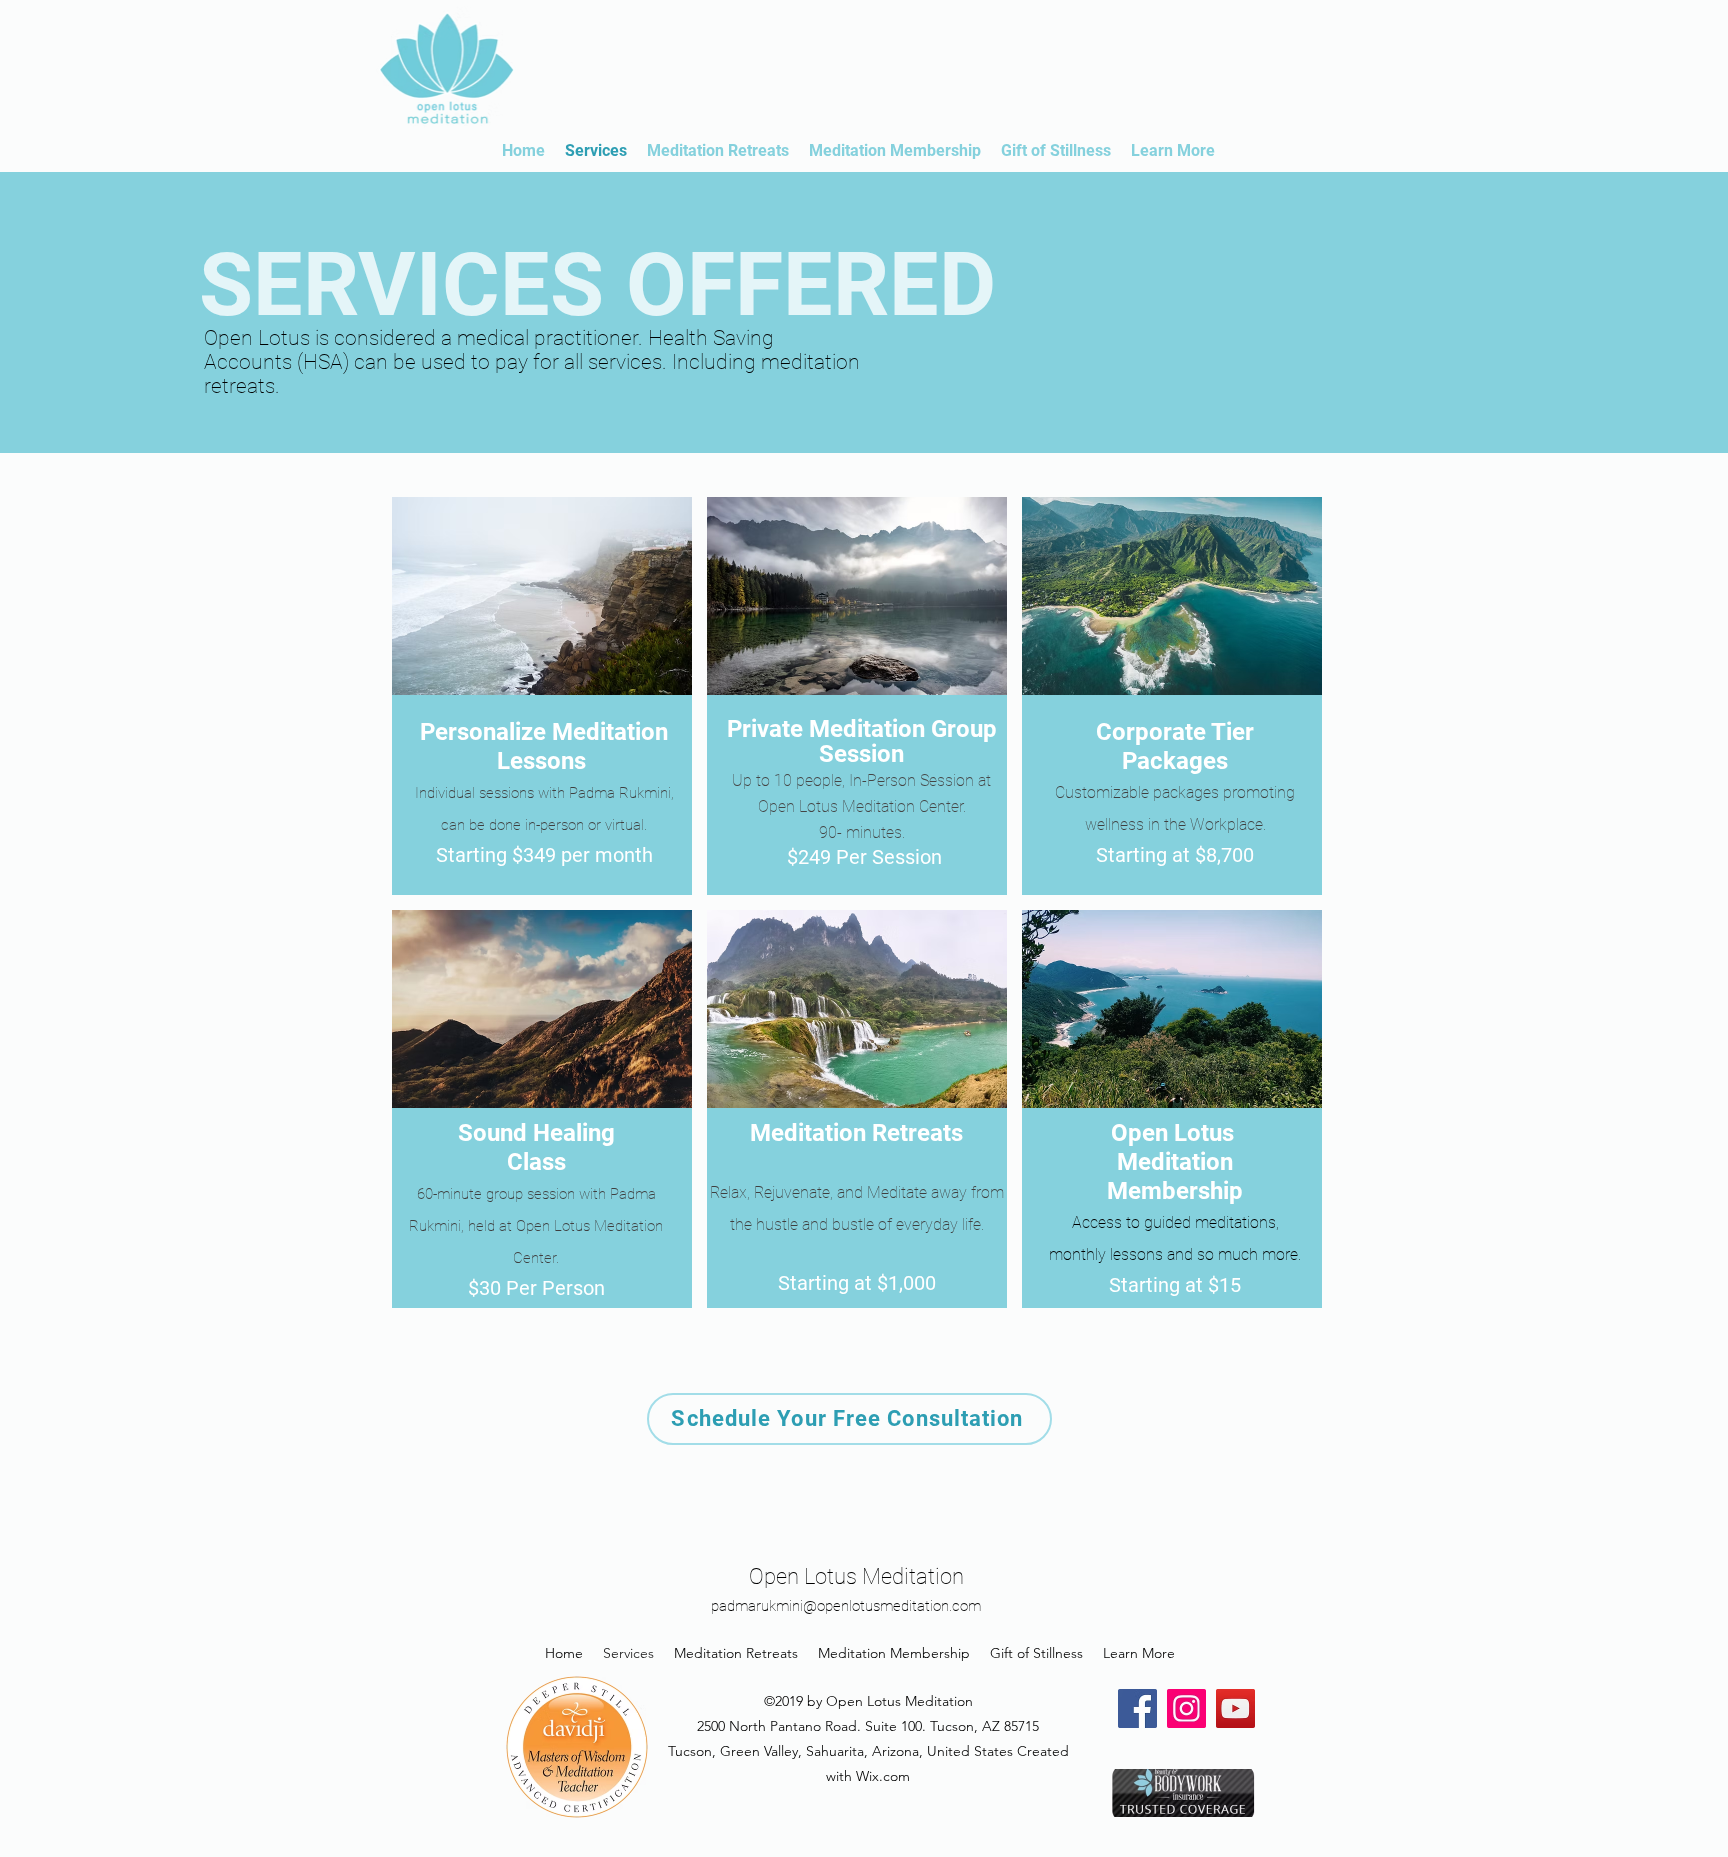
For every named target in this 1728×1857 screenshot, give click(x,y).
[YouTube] (1235, 1708)
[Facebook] (1137, 1708)
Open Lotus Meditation (856, 1576)
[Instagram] (1186, 1708)
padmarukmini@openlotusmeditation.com (846, 1606)
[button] (542, 696)
